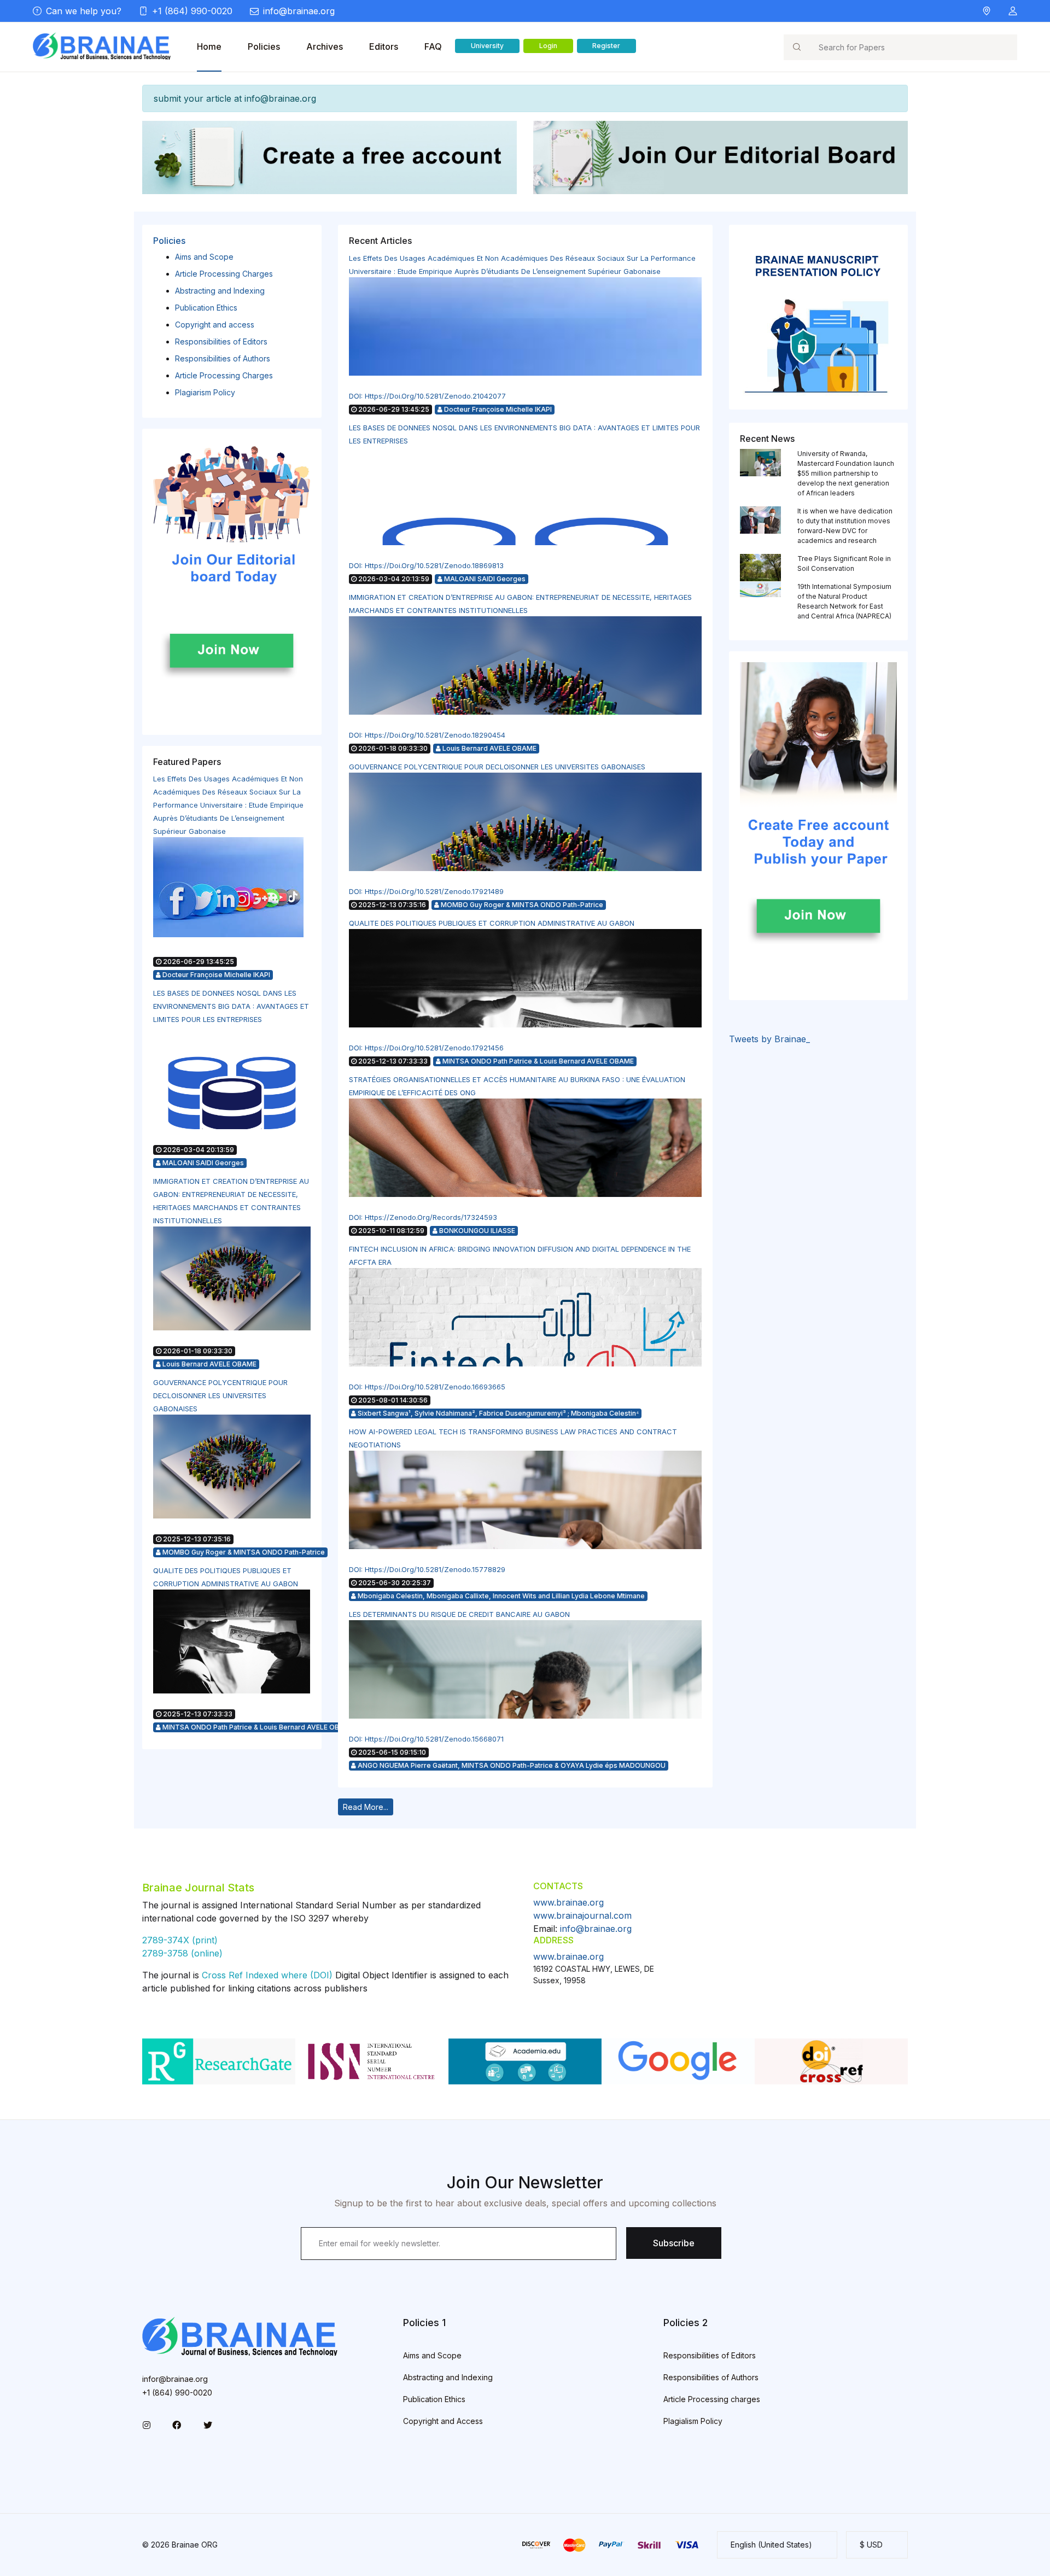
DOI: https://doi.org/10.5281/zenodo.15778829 (427, 1569)
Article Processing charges (712, 2399)
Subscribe (674, 2243)
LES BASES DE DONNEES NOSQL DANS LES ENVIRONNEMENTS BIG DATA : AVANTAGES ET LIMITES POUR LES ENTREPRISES (231, 1006)
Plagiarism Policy (205, 392)
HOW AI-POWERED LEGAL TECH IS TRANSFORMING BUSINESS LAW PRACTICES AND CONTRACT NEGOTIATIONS (513, 1438)
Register (606, 46)
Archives (325, 46)
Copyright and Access (443, 2421)
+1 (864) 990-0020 (192, 11)
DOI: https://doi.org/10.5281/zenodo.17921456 (426, 1048)
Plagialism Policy (693, 2421)
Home (209, 46)
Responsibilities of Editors (221, 341)
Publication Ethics (206, 308)
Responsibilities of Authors (223, 358)
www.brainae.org (568, 1902)
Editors (384, 46)
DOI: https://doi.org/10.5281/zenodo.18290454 (427, 735)
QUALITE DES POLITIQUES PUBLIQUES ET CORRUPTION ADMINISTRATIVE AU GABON (226, 1577)
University (487, 46)
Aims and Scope (204, 257)
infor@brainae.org (175, 2379)
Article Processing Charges (224, 274)
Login (548, 46)
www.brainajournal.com (582, 1915)
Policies (264, 46)
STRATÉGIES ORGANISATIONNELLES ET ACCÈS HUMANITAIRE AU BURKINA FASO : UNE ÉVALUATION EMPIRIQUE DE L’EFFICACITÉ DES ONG (517, 1086)
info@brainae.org (299, 11)
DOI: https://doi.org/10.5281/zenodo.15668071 (426, 1739)
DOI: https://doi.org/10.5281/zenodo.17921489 (426, 891)
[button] (1013, 11)
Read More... (366, 1807)
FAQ (433, 46)
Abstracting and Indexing (220, 291)
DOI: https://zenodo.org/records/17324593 (423, 1217)
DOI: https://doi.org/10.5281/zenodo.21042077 (427, 396)
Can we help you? (84, 11)
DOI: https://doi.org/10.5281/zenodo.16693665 (427, 1387)
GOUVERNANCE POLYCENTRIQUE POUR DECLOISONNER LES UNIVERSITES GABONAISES (220, 1395)
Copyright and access (215, 325)
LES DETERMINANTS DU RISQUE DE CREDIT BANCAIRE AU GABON (459, 1614)
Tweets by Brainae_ (769, 1039)
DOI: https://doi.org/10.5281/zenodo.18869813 (426, 565)
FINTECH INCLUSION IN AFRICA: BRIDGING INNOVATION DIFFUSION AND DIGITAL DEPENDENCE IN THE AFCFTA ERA (520, 1255)
